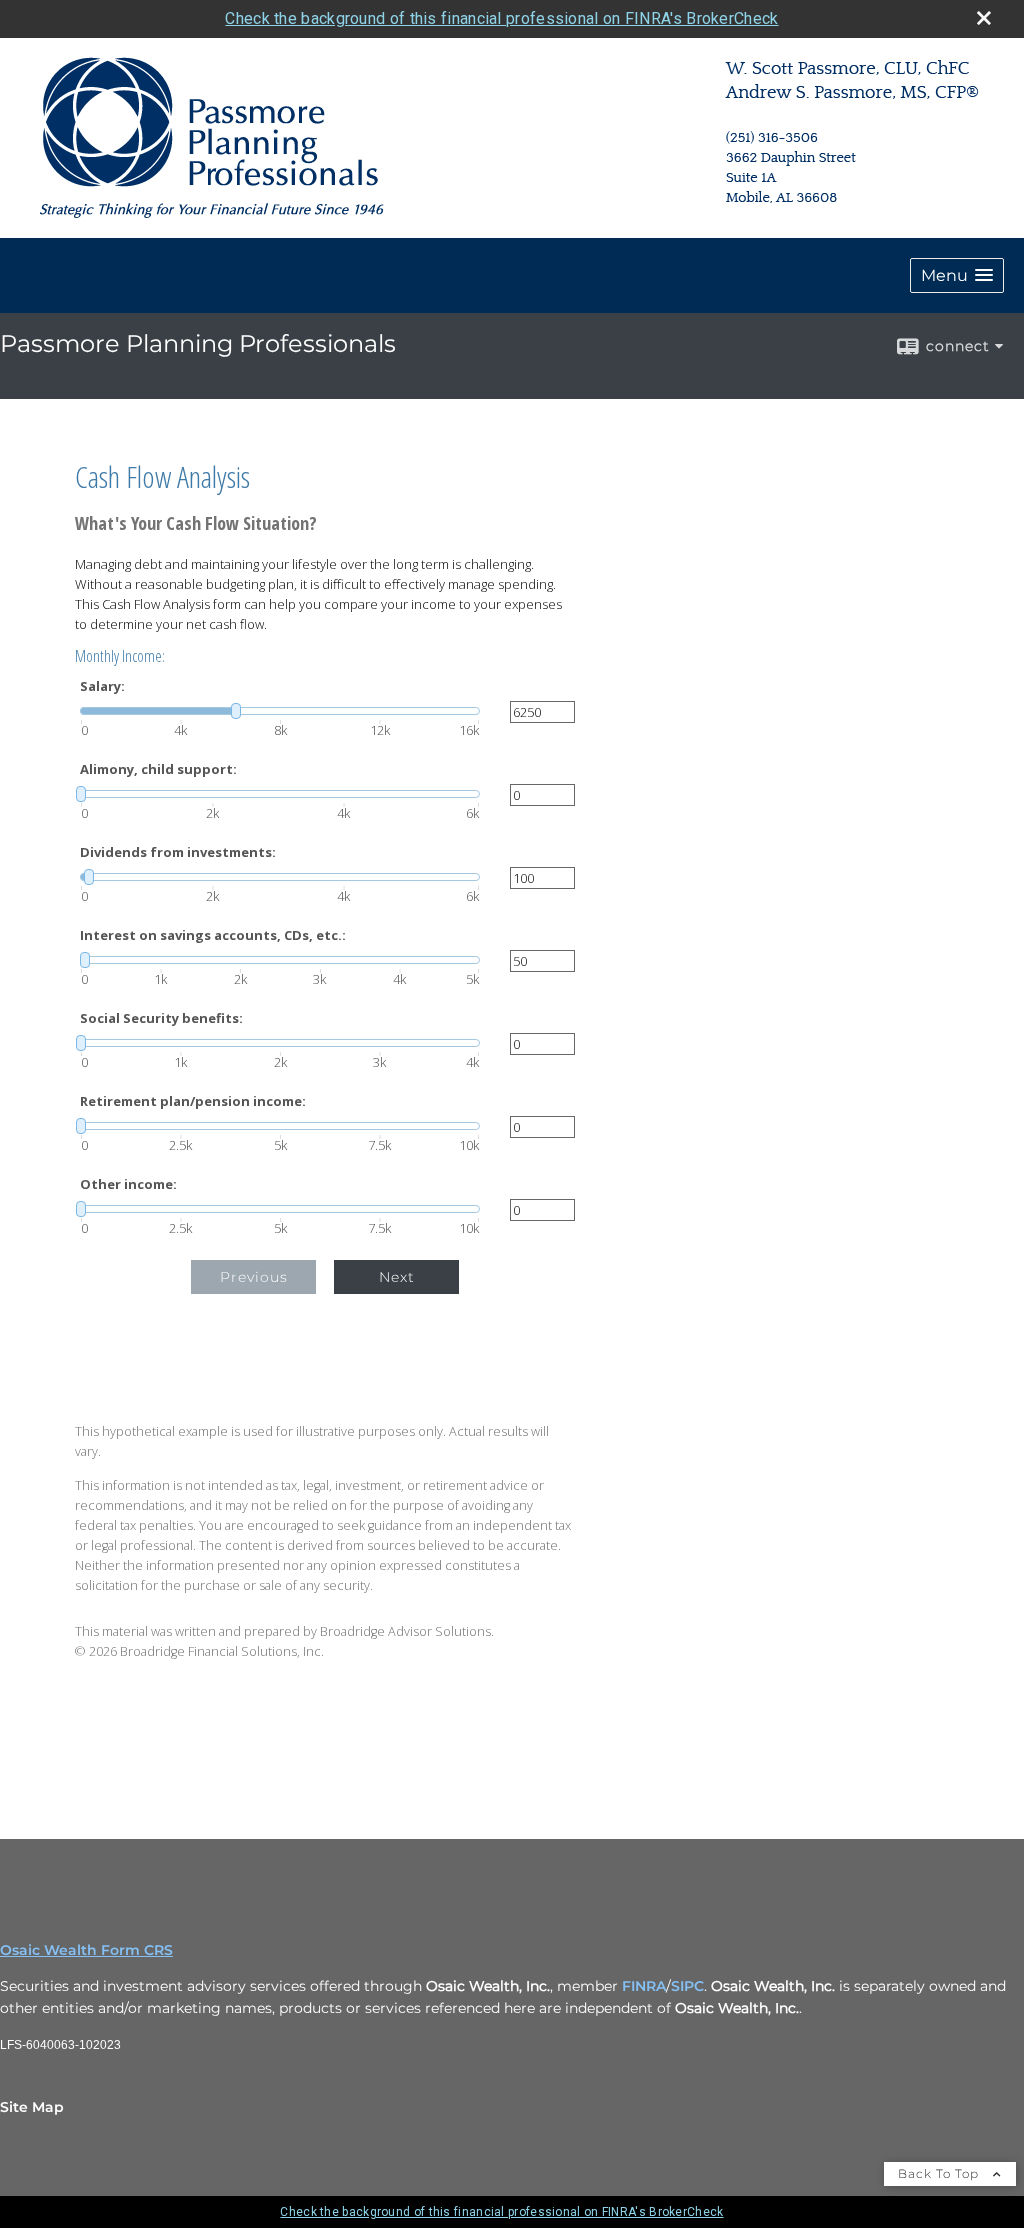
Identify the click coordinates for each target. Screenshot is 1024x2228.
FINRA (644, 1986)
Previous (254, 1277)
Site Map (32, 2107)
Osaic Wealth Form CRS (86, 1950)
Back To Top (940, 2173)
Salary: (102, 686)
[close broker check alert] (984, 18)
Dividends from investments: (178, 852)
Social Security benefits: (161, 1018)
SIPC (687, 1986)
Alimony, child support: (158, 769)
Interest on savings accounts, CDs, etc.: (213, 935)
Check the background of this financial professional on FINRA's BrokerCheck (501, 18)
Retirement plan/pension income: (193, 1101)
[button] (957, 275)
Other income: (128, 1184)
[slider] (280, 711)
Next (397, 1277)
